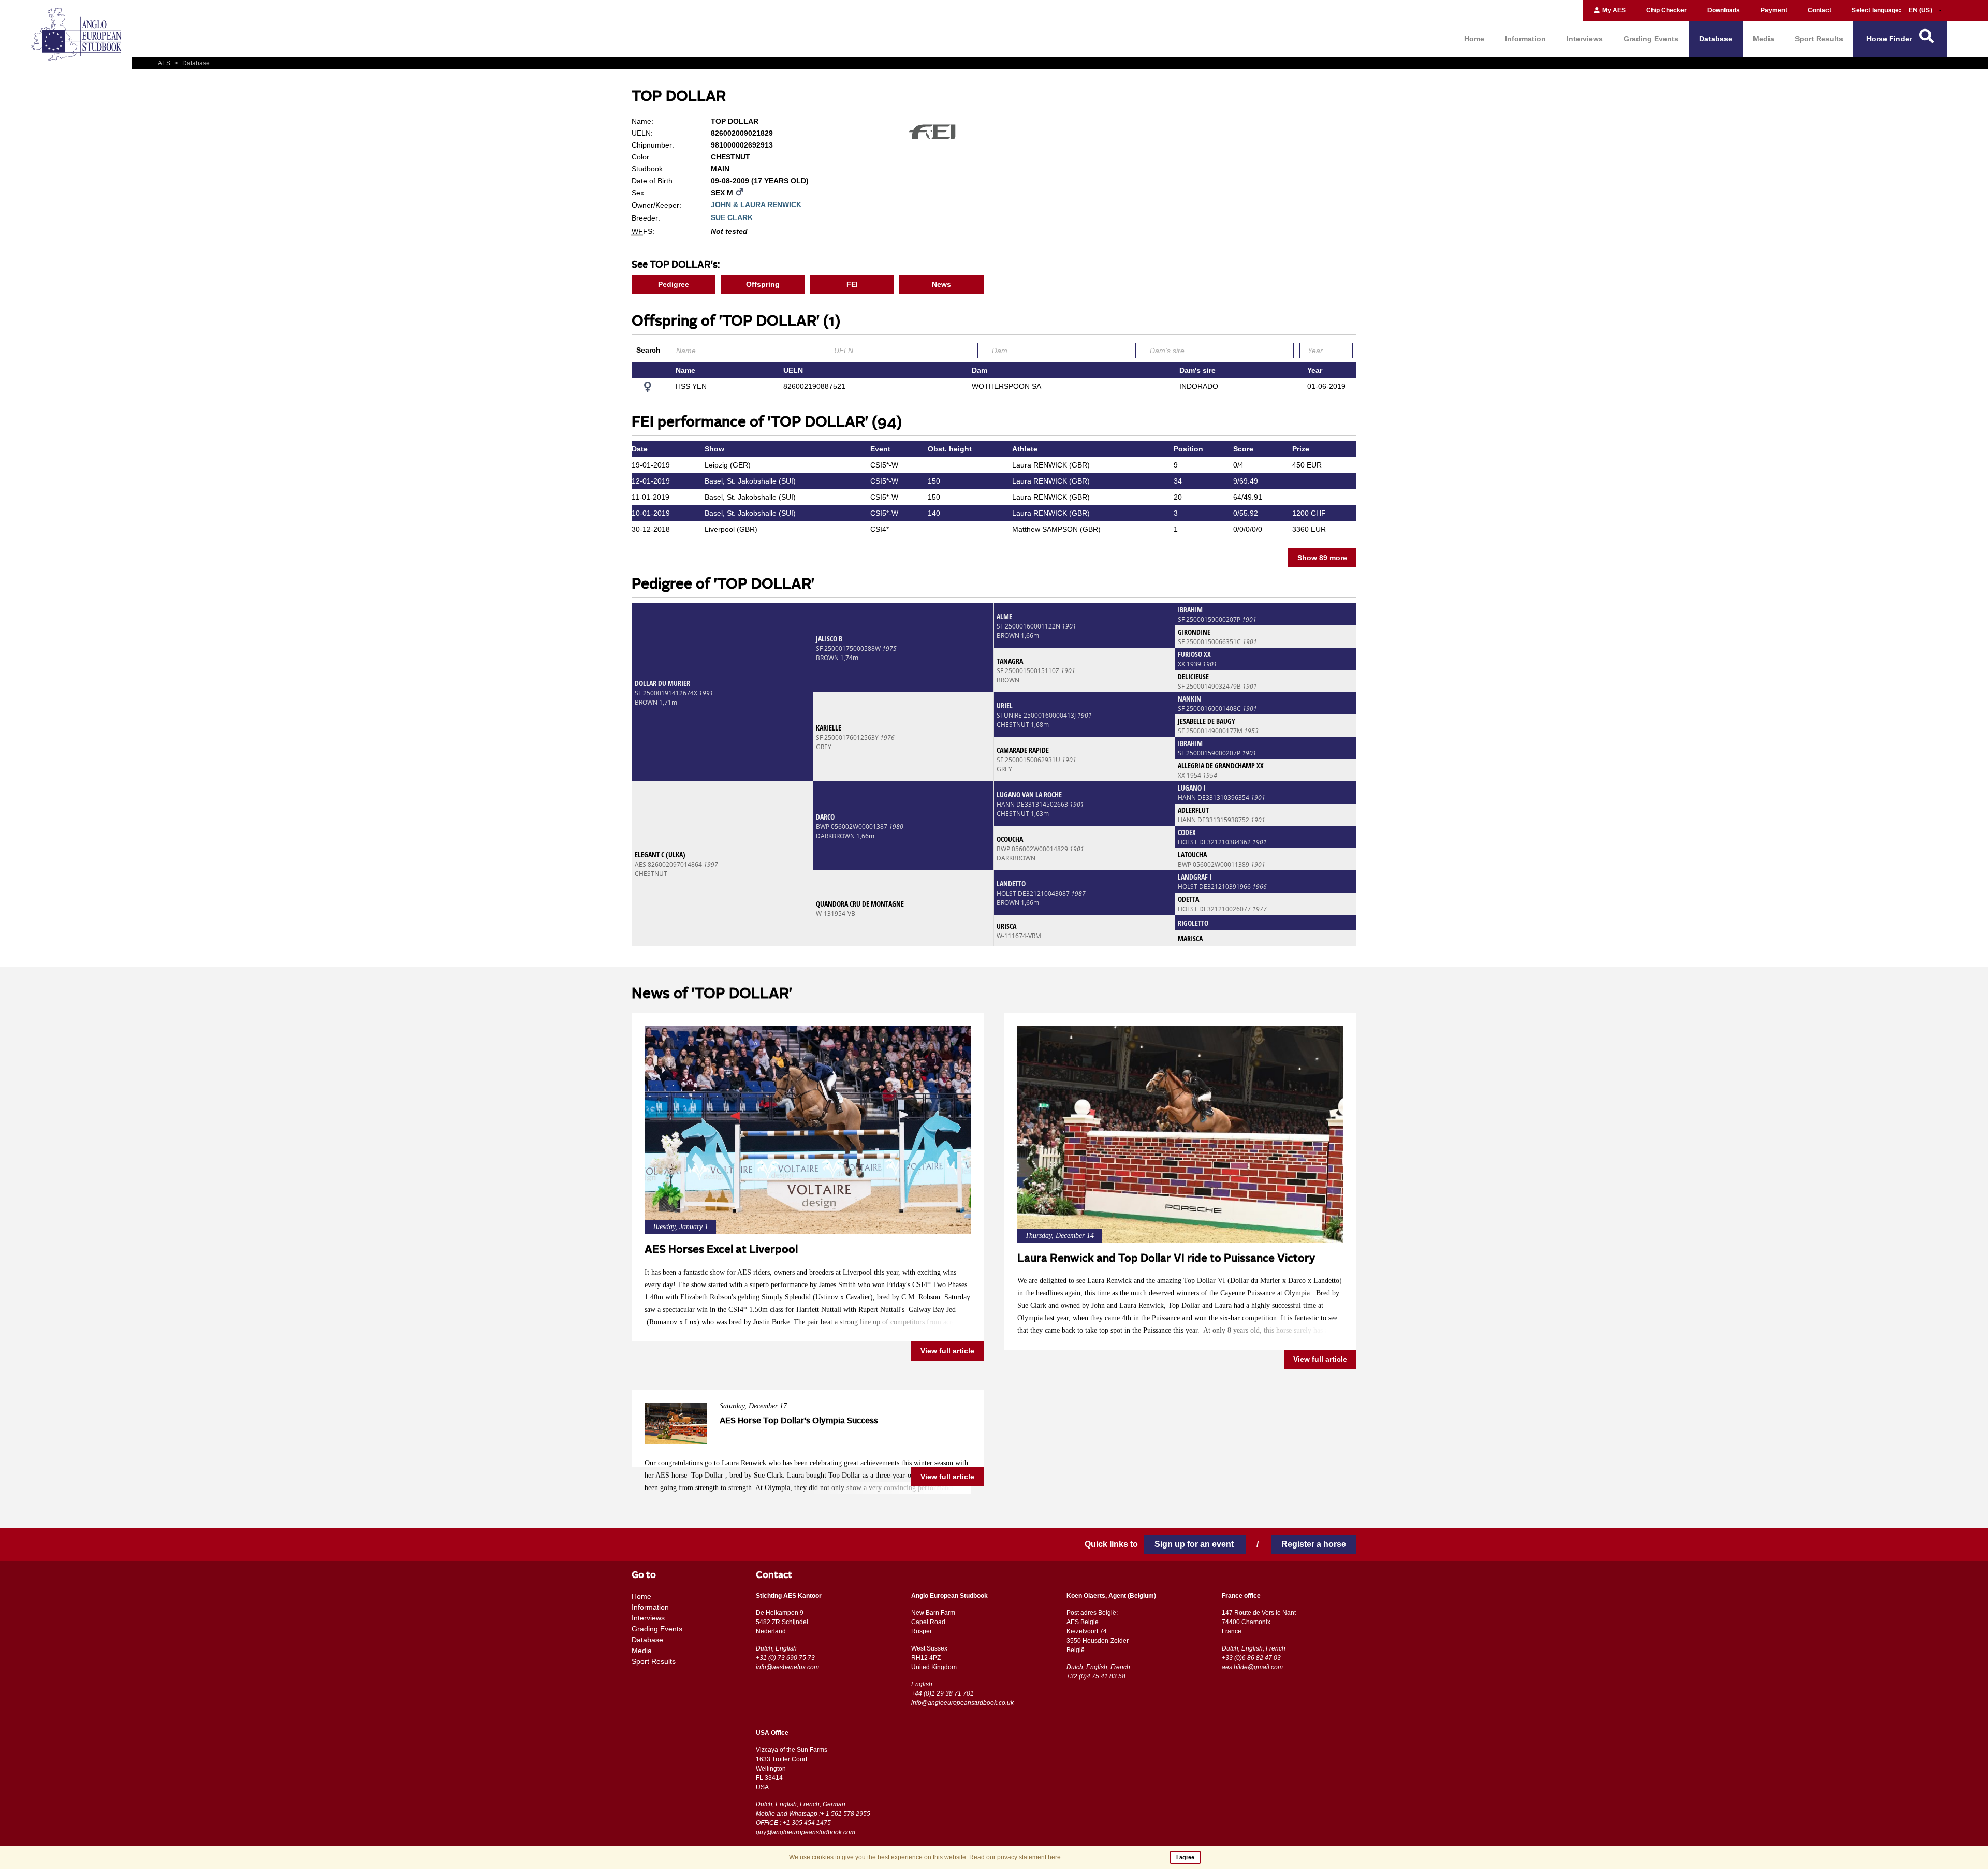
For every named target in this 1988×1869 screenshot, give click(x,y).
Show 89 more (1322, 558)
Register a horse (1314, 1544)
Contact (1819, 10)
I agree (1185, 1857)
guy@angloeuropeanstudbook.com (806, 1832)
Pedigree (674, 284)
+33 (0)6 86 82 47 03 (1251, 1658)
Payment (1774, 10)
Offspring (763, 284)
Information (1525, 39)
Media (1764, 39)
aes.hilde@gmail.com (1252, 1667)
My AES (1613, 10)
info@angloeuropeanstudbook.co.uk (962, 1703)
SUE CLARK (732, 217)
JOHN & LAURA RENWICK (756, 205)
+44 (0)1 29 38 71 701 (942, 1693)
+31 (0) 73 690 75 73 (785, 1658)
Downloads (1724, 10)
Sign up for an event (1195, 1544)
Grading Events (1651, 39)
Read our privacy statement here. (1016, 1857)
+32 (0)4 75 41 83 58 (1096, 1676)
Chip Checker (1667, 10)
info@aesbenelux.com (787, 1667)
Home (1474, 39)
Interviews (1585, 39)
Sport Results (1819, 39)
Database (1716, 39)
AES (165, 63)
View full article (947, 1351)
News (941, 284)
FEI (852, 284)
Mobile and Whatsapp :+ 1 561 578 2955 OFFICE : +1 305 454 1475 (813, 1818)
